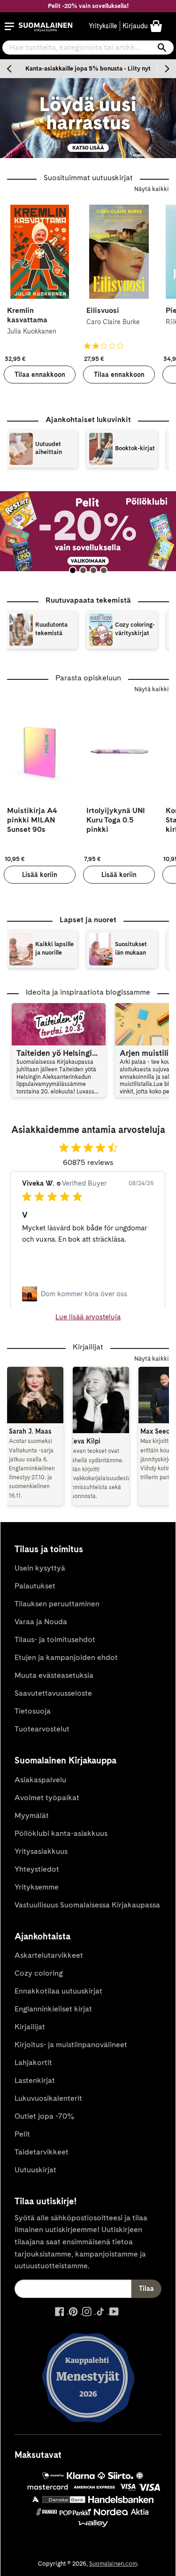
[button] (9, 26)
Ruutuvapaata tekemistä (88, 600)
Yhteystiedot (37, 1869)
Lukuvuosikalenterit (48, 2098)
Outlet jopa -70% (44, 2116)
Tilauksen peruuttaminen (57, 1604)
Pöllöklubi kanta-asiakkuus (61, 1833)
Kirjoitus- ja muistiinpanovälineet (71, 2045)
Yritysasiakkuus (41, 1851)
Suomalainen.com (113, 2564)
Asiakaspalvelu (40, 1780)
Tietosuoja (33, 1711)
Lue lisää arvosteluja (88, 1317)
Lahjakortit (33, 2062)
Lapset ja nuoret (88, 920)
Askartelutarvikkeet (49, 1955)
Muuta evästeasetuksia (54, 1675)
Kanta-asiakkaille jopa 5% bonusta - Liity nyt (88, 68)
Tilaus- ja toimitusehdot (55, 1639)
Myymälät (32, 1815)
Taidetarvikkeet (42, 2152)
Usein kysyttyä (40, 1568)
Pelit (22, 2134)
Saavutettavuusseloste (53, 1693)
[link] (88, 1293)
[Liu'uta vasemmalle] (9, 69)
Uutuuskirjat (35, 2170)
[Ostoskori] (156, 26)
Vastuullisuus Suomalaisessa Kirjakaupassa (87, 1905)
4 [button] (104, 570)
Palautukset (35, 1586)
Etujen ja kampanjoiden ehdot (66, 1657)
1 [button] (73, 570)
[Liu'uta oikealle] (167, 69)
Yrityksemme (37, 1887)
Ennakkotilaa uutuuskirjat (58, 1991)
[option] (88, 69)
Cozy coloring (39, 1973)
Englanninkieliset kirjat (53, 2009)
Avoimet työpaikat (47, 1798)
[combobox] (88, 48)
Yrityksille (103, 26)
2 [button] (83, 570)
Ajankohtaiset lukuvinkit (88, 419)
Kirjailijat (30, 2027)
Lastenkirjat (35, 2080)
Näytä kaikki (152, 189)
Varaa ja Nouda (41, 1622)
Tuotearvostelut (42, 1729)
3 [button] (93, 570)
